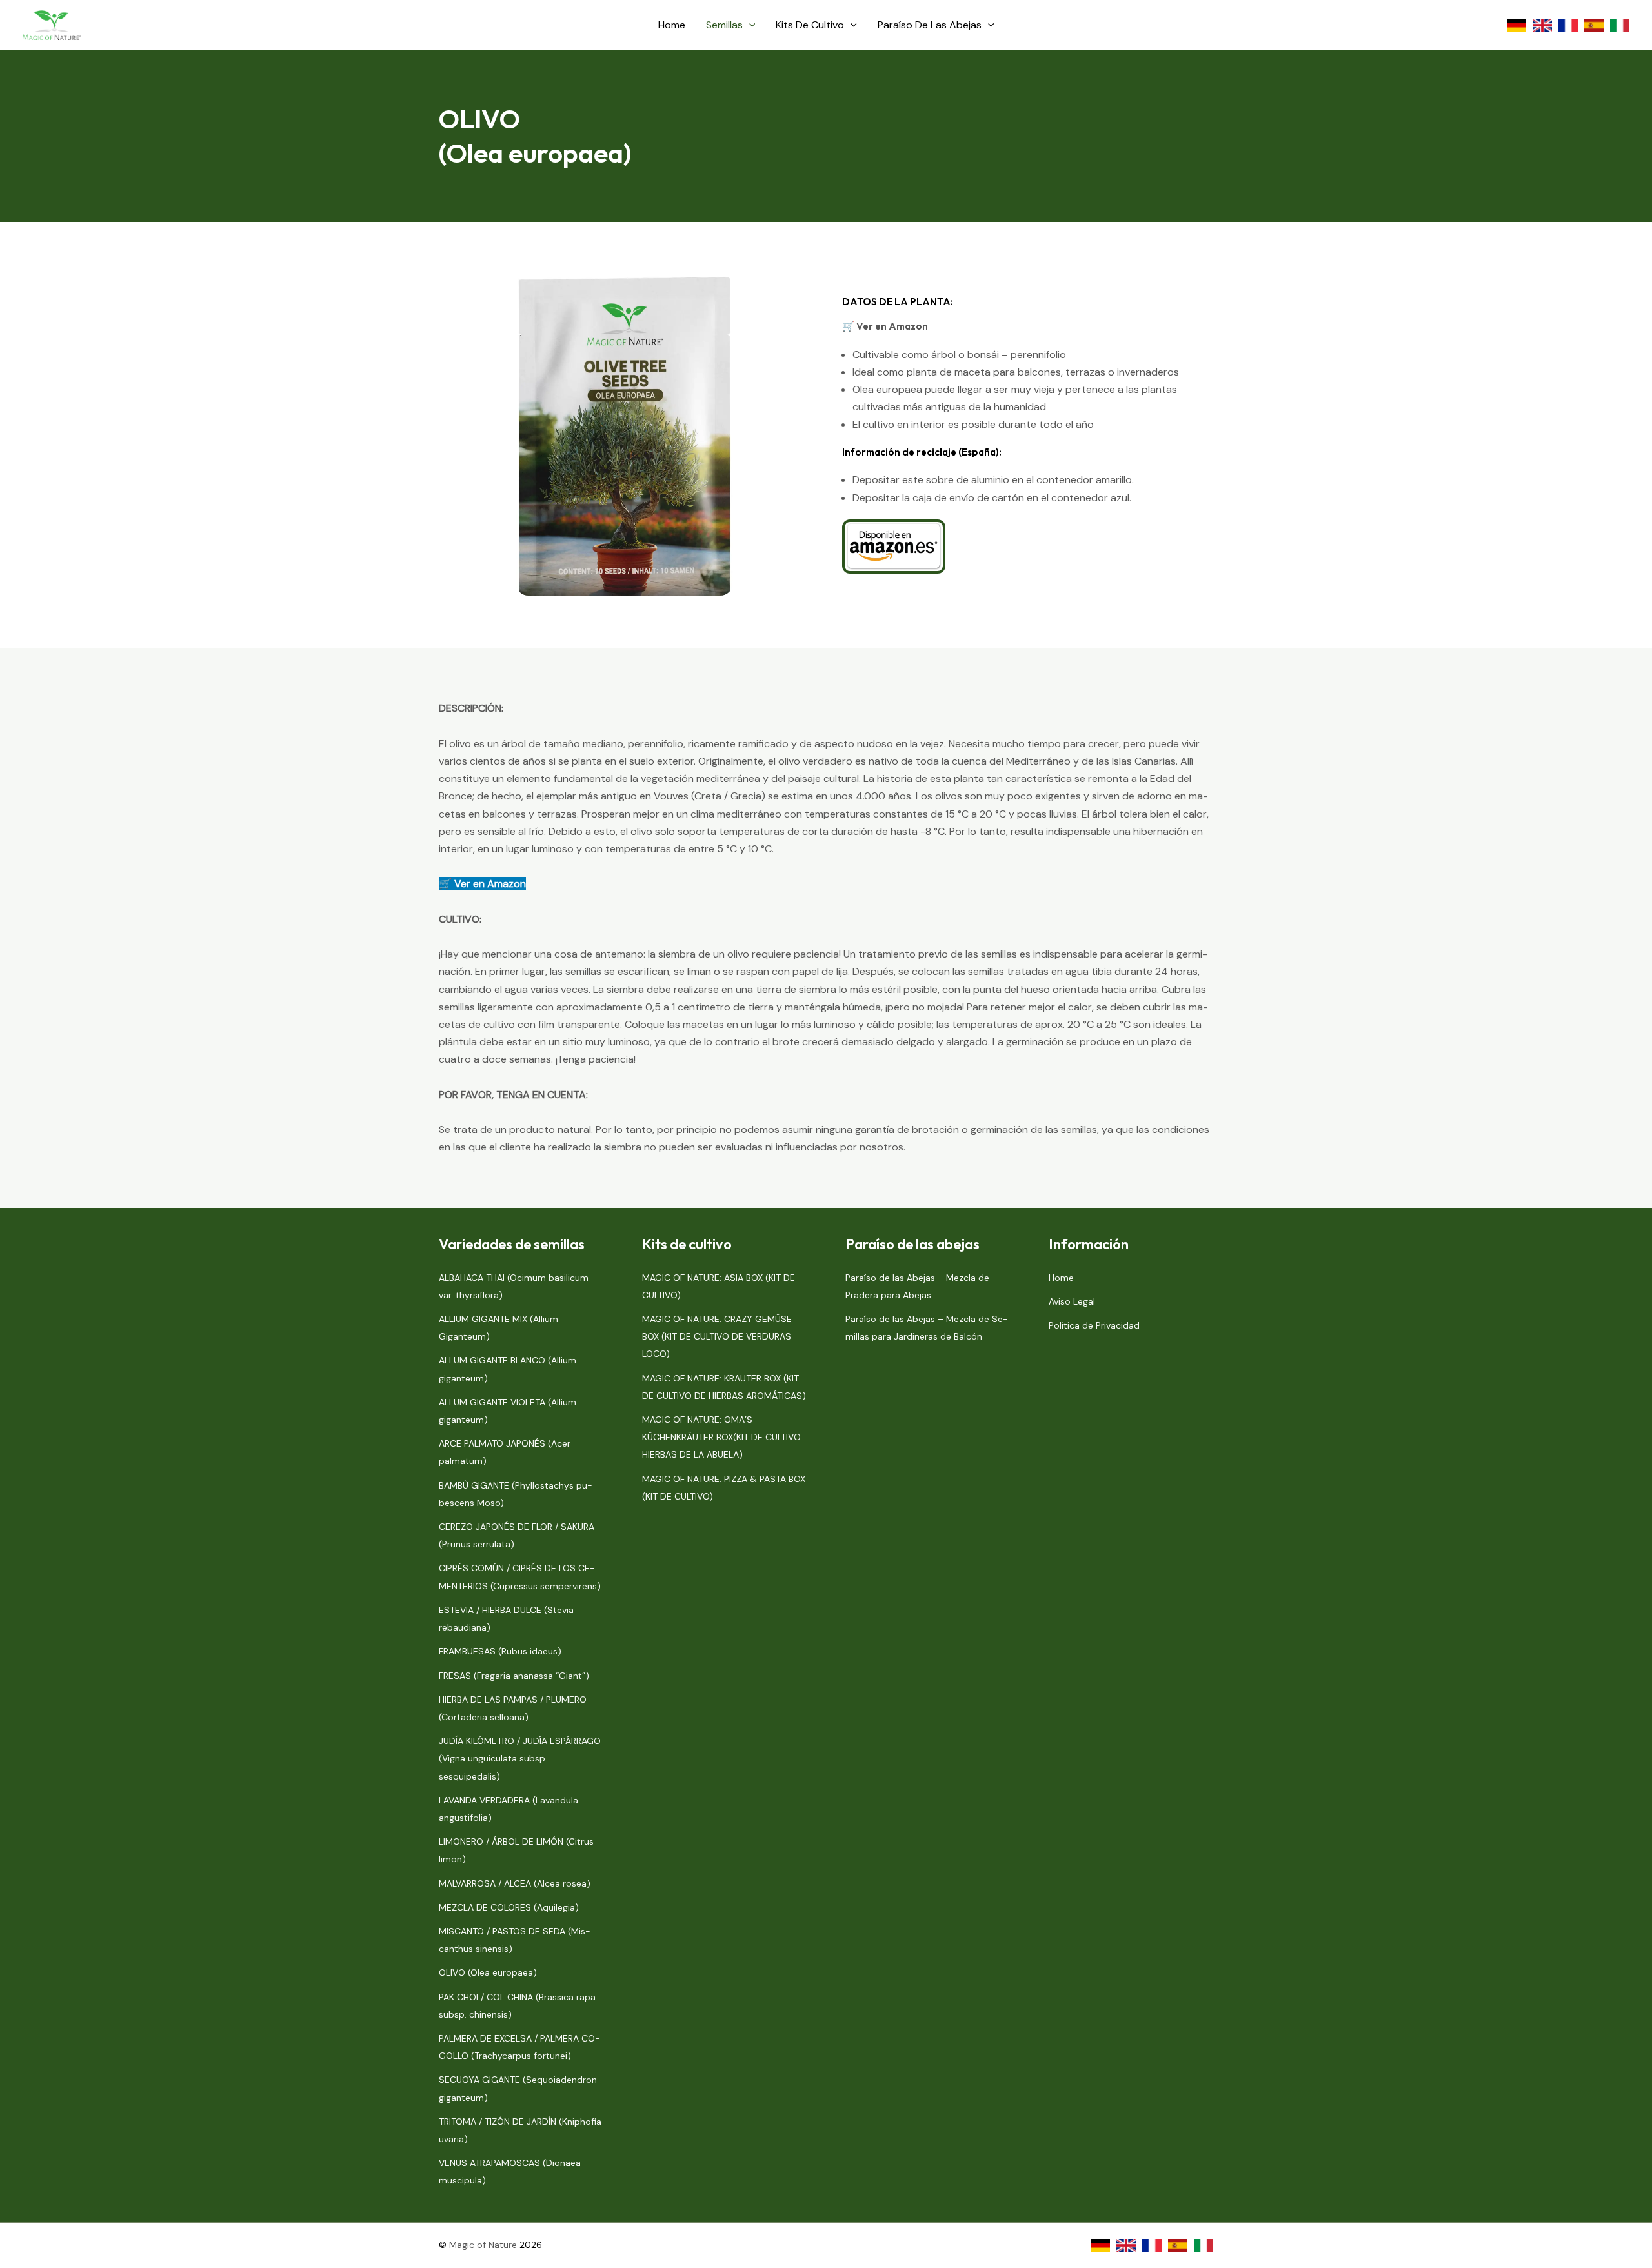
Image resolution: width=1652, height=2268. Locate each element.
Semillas (724, 25)
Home (672, 25)
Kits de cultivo (810, 25)
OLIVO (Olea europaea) (488, 1972)
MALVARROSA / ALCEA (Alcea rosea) (515, 1883)
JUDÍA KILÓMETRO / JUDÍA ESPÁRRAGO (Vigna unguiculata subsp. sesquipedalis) (520, 1758)
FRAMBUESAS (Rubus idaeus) (500, 1651)
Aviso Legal (1072, 1301)
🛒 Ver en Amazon (885, 326)
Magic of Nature (483, 2245)
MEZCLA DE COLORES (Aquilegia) (509, 1907)
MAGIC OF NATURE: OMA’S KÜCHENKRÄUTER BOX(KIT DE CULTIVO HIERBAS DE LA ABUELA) (721, 1437)
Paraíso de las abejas (930, 25)
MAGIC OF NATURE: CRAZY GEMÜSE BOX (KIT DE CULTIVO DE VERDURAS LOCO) (717, 1336)
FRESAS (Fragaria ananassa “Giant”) (514, 1676)
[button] (749, 25)
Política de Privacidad (1094, 1325)
